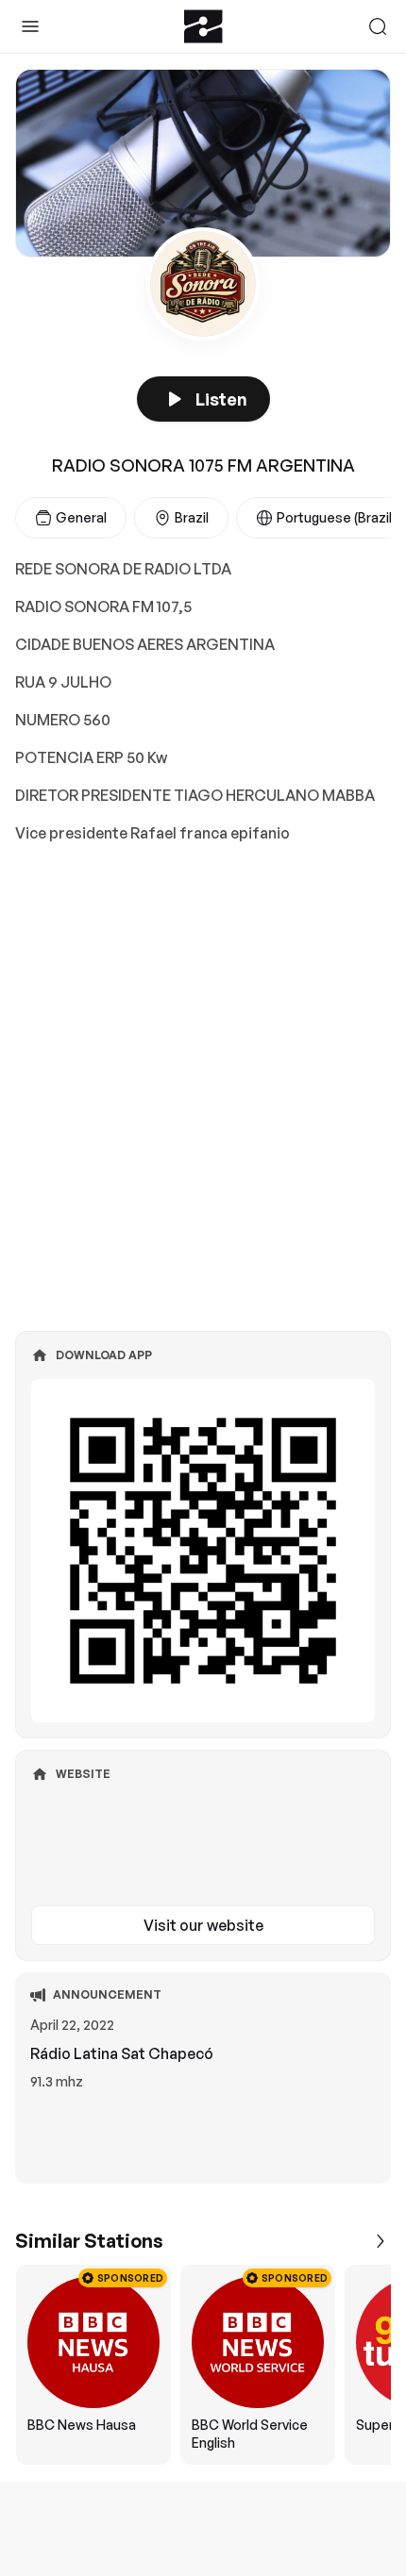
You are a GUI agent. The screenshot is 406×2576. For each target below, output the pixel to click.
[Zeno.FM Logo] (203, 26)
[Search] (378, 26)
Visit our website (203, 1925)
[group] (203, 2365)
